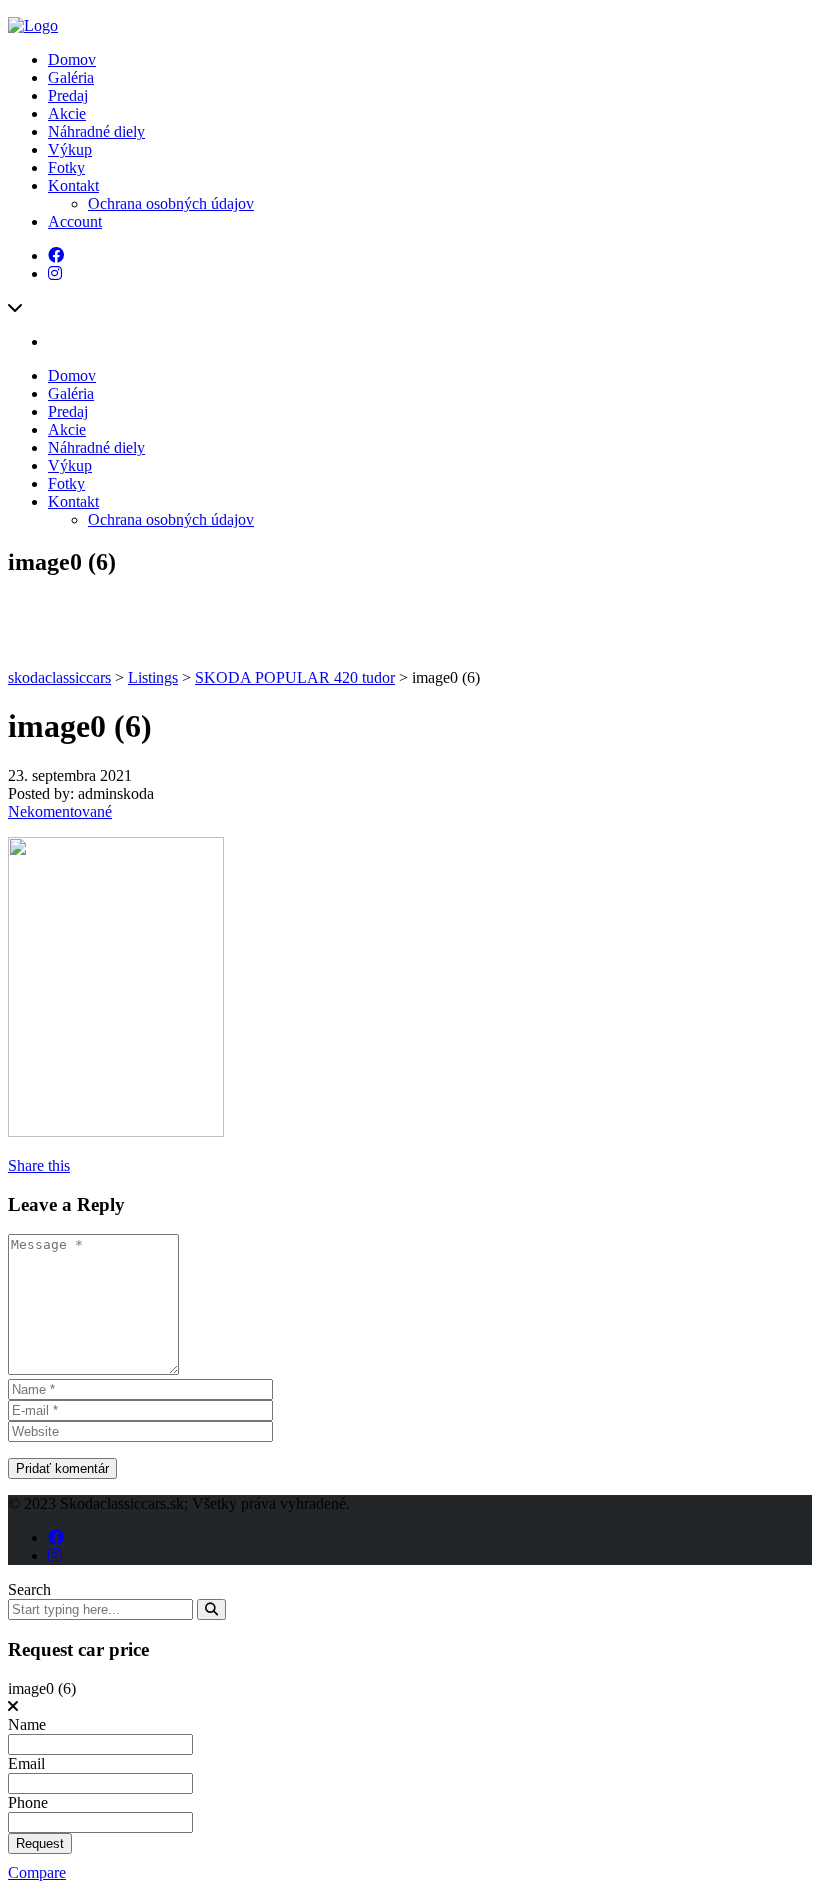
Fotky (66, 167)
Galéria (71, 77)
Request (40, 1843)
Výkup (70, 149)
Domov (72, 59)
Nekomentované (60, 811)
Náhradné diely (96, 131)
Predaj (68, 95)
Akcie (67, 113)
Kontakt (73, 185)
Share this (39, 1165)
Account (75, 221)
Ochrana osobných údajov (171, 203)
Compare (37, 1872)
